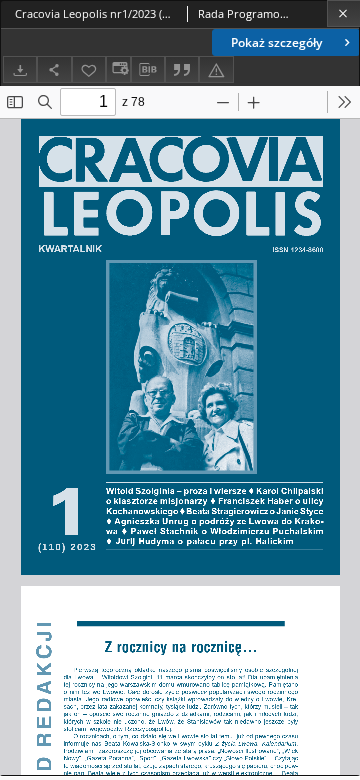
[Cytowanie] (182, 69)
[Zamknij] (343, 13)
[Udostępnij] (54, 69)
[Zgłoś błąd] (216, 69)
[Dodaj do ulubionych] (89, 69)
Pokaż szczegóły (276, 42)
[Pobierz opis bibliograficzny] (148, 70)
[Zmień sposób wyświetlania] (118, 69)
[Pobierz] (20, 69)
